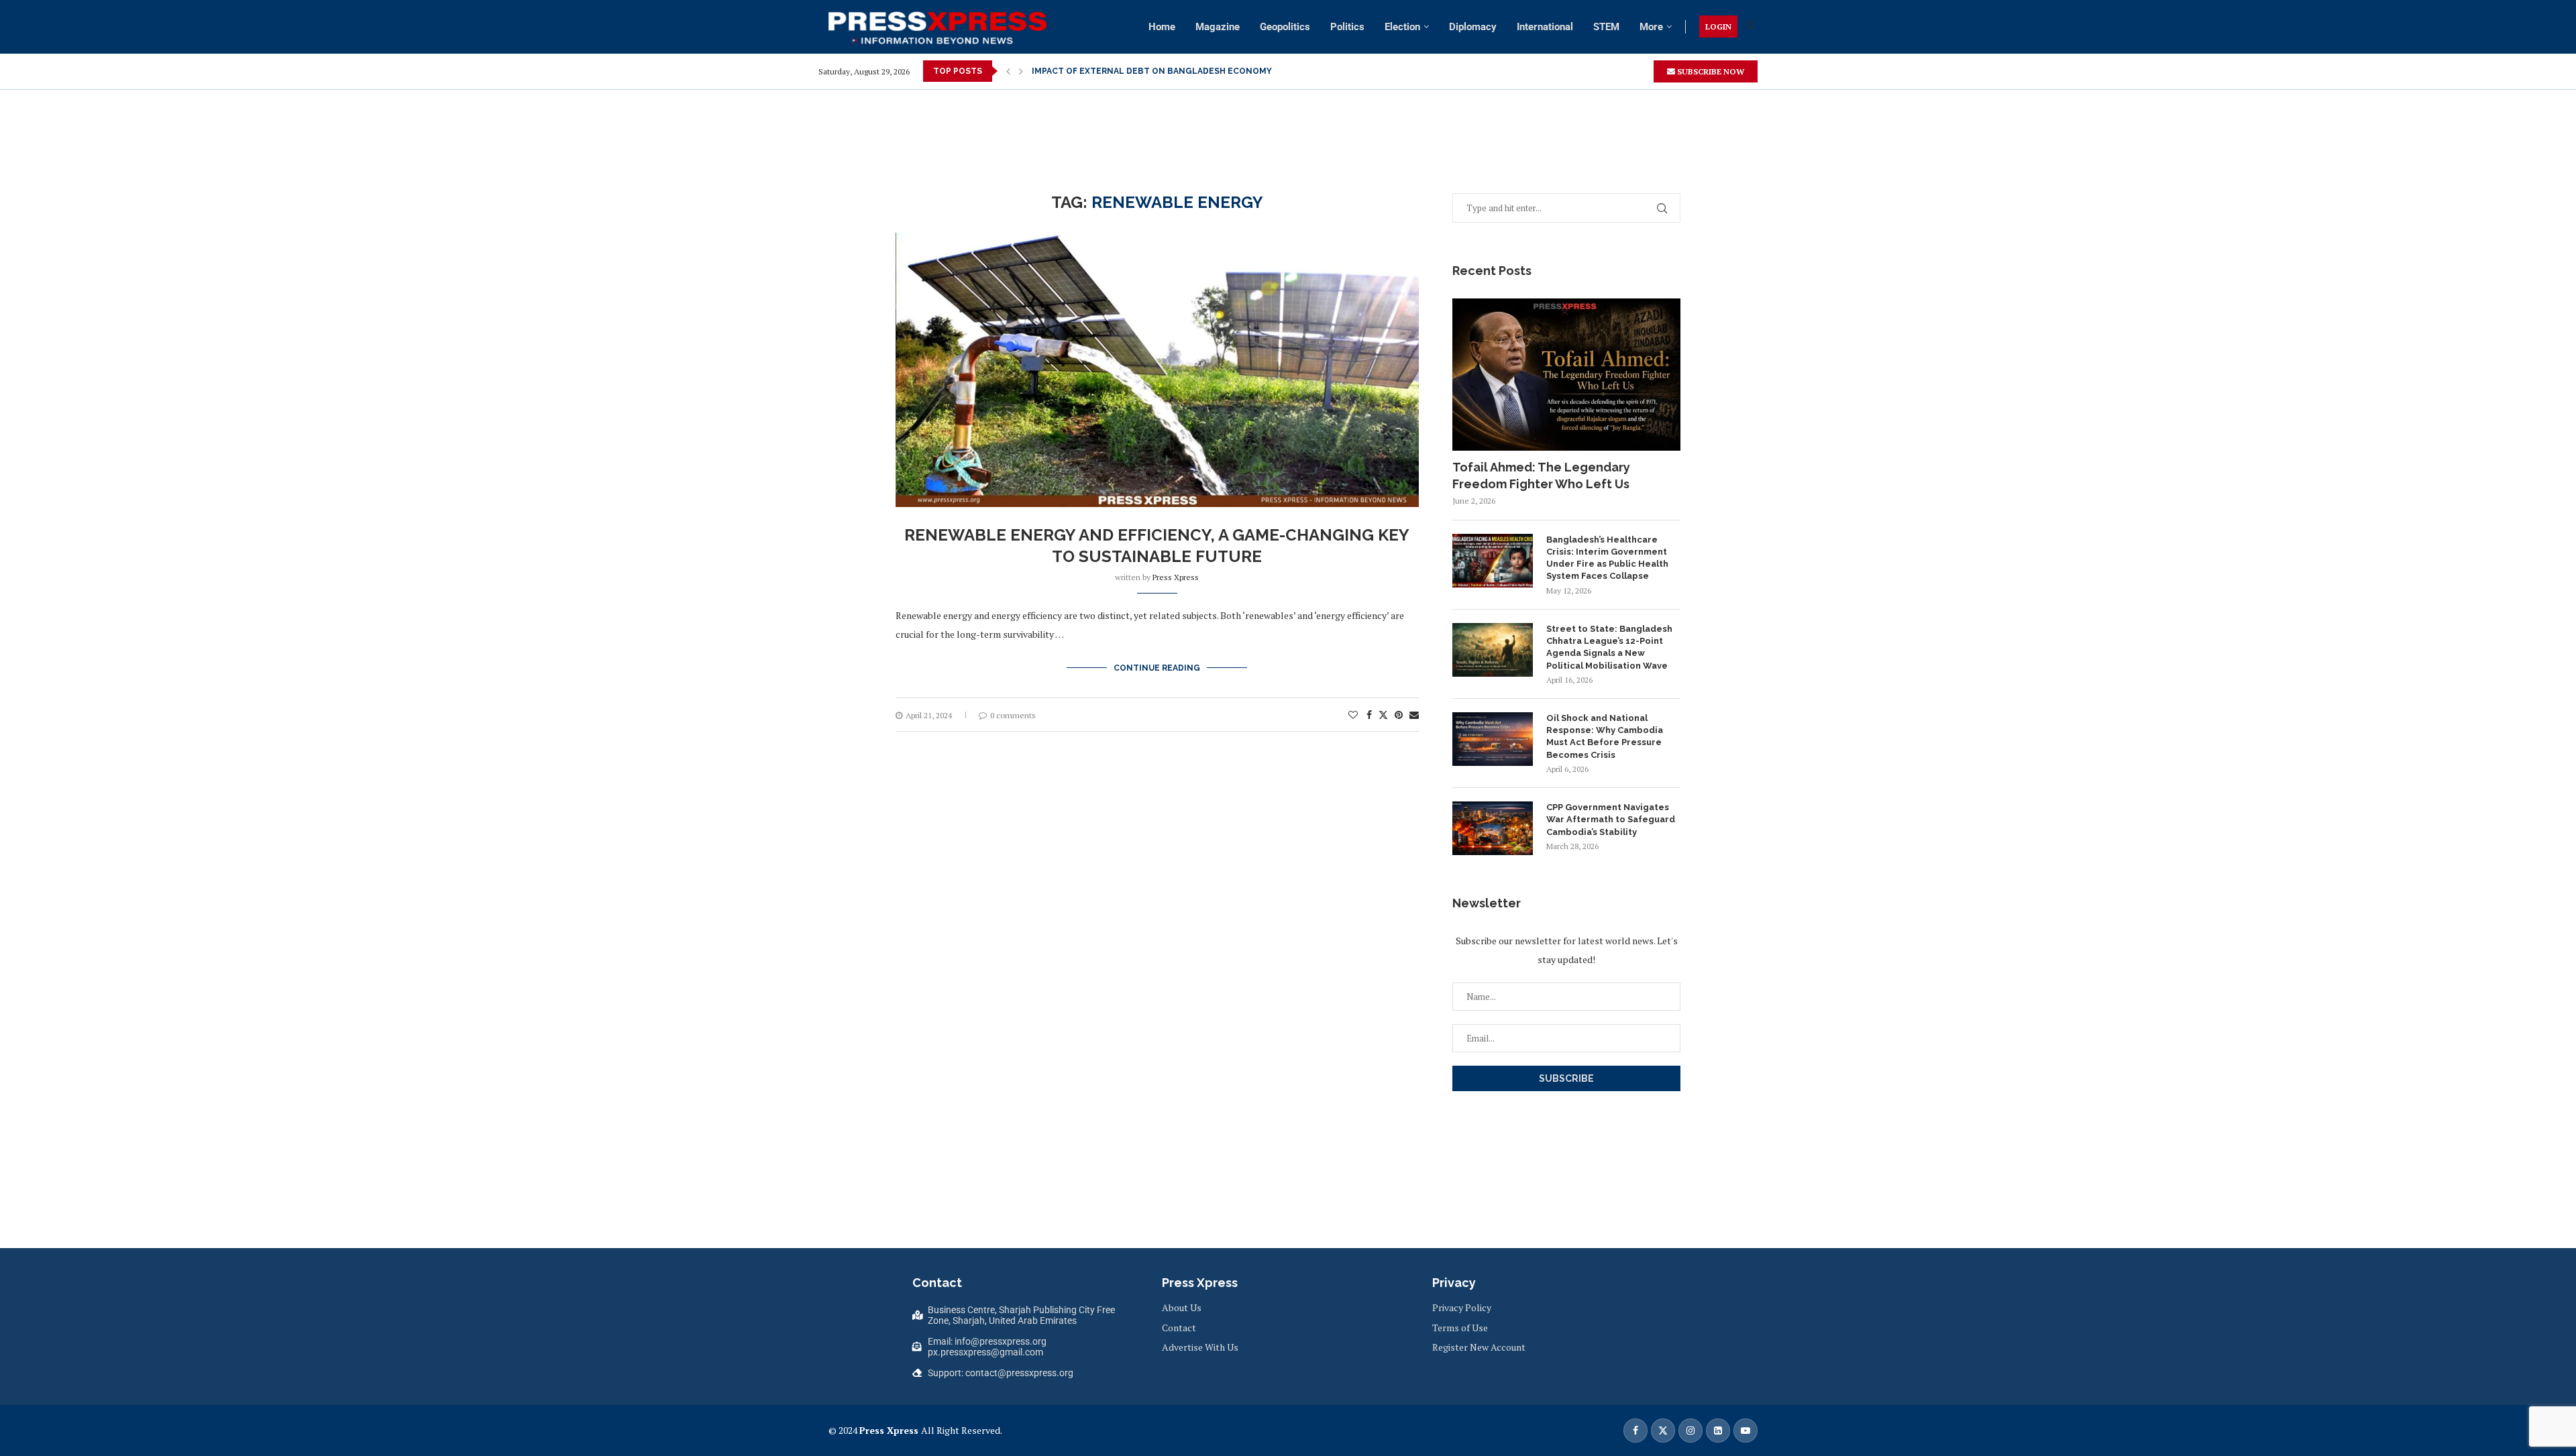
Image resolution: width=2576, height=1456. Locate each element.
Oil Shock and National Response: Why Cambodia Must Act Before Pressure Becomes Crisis (1605, 736)
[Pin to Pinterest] (1399, 715)
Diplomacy (1473, 27)
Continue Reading (1157, 668)
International (1545, 27)
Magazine (1218, 27)
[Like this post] (1353, 715)
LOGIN (1718, 26)
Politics (1347, 27)
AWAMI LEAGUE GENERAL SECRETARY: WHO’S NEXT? (1141, 71)
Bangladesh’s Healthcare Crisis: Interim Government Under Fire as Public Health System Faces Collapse (1607, 558)
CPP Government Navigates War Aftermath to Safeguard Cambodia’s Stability (1611, 819)
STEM (1606, 27)
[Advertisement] (1288, 120)
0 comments (1013, 715)
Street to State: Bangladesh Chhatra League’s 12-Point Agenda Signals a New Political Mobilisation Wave (1609, 647)
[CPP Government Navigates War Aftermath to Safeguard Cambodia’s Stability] (1493, 828)
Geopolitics (1285, 27)
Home (1162, 27)
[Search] (1751, 26)
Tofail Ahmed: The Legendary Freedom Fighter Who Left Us (1541, 475)
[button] (1008, 71)
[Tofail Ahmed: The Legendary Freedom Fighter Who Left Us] (1566, 375)
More (1651, 27)
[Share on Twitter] (1383, 715)
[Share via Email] (1414, 715)
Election (1402, 27)
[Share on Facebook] (1369, 715)
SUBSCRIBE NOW (1710, 71)
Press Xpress (1176, 577)
